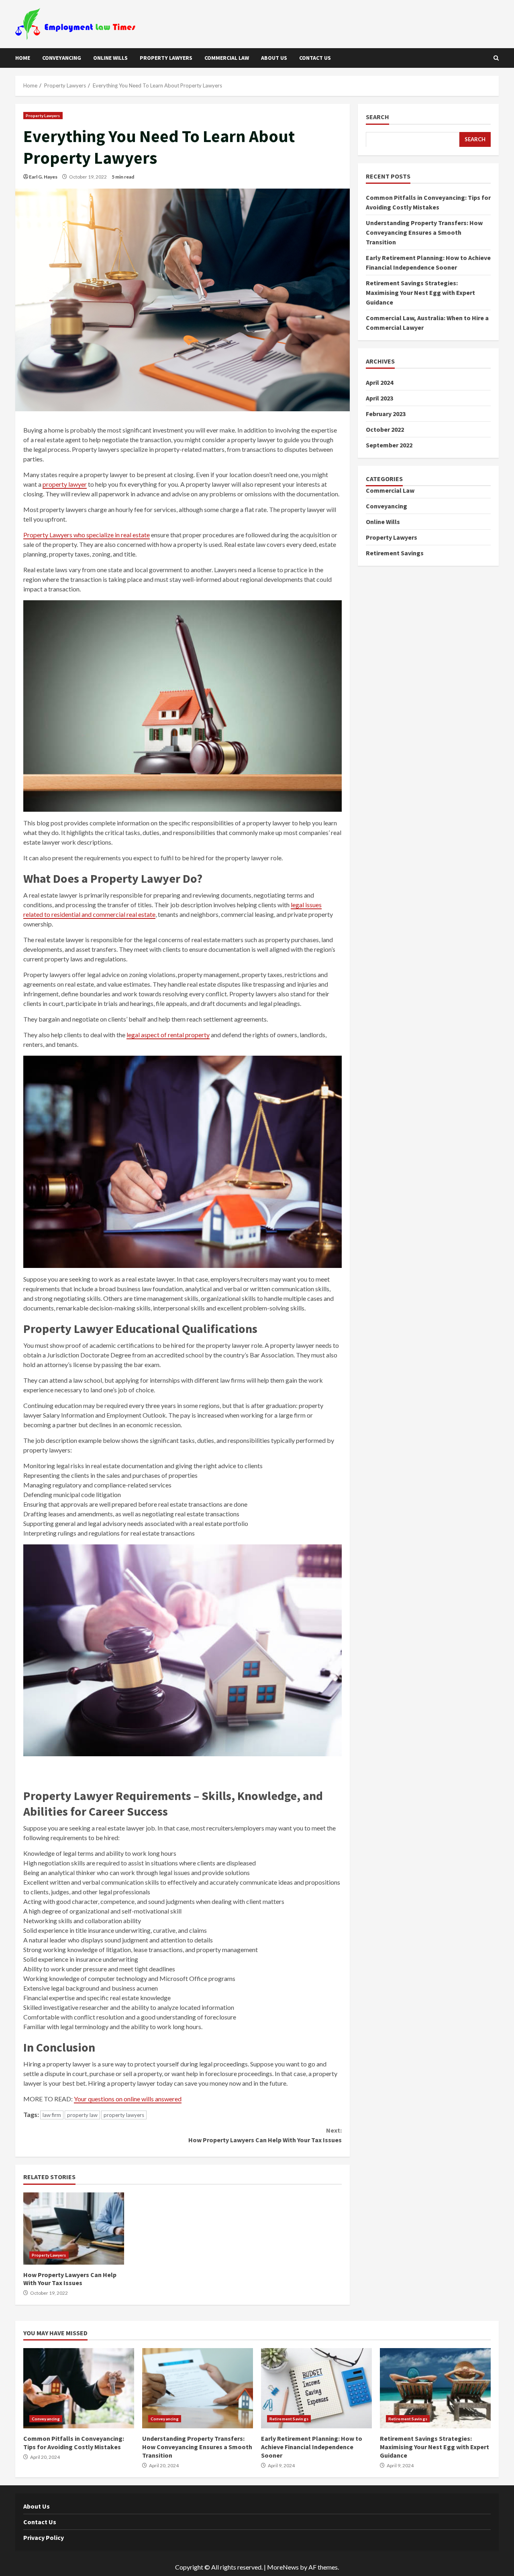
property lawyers (124, 2115)
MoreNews (283, 2567)
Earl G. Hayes (43, 177)
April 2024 (379, 382)
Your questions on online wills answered (128, 2099)
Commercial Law (227, 58)
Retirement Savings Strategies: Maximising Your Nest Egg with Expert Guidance (420, 292)
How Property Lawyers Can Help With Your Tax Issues (265, 2135)
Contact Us (315, 58)
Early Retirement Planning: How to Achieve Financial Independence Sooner (316, 2388)
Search (377, 117)
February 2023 (386, 413)
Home (23, 58)
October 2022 (385, 429)
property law (82, 2115)
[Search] (496, 58)
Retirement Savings (395, 553)
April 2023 (379, 398)
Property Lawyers (166, 58)
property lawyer (65, 484)
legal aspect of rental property (168, 1035)
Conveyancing (62, 58)
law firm (52, 2115)
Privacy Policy (44, 2537)
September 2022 (389, 445)
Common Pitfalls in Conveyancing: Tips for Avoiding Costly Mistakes (79, 2388)
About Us (274, 58)
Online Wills (110, 58)
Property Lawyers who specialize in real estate (87, 535)
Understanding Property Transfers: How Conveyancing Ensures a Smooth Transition (424, 232)
